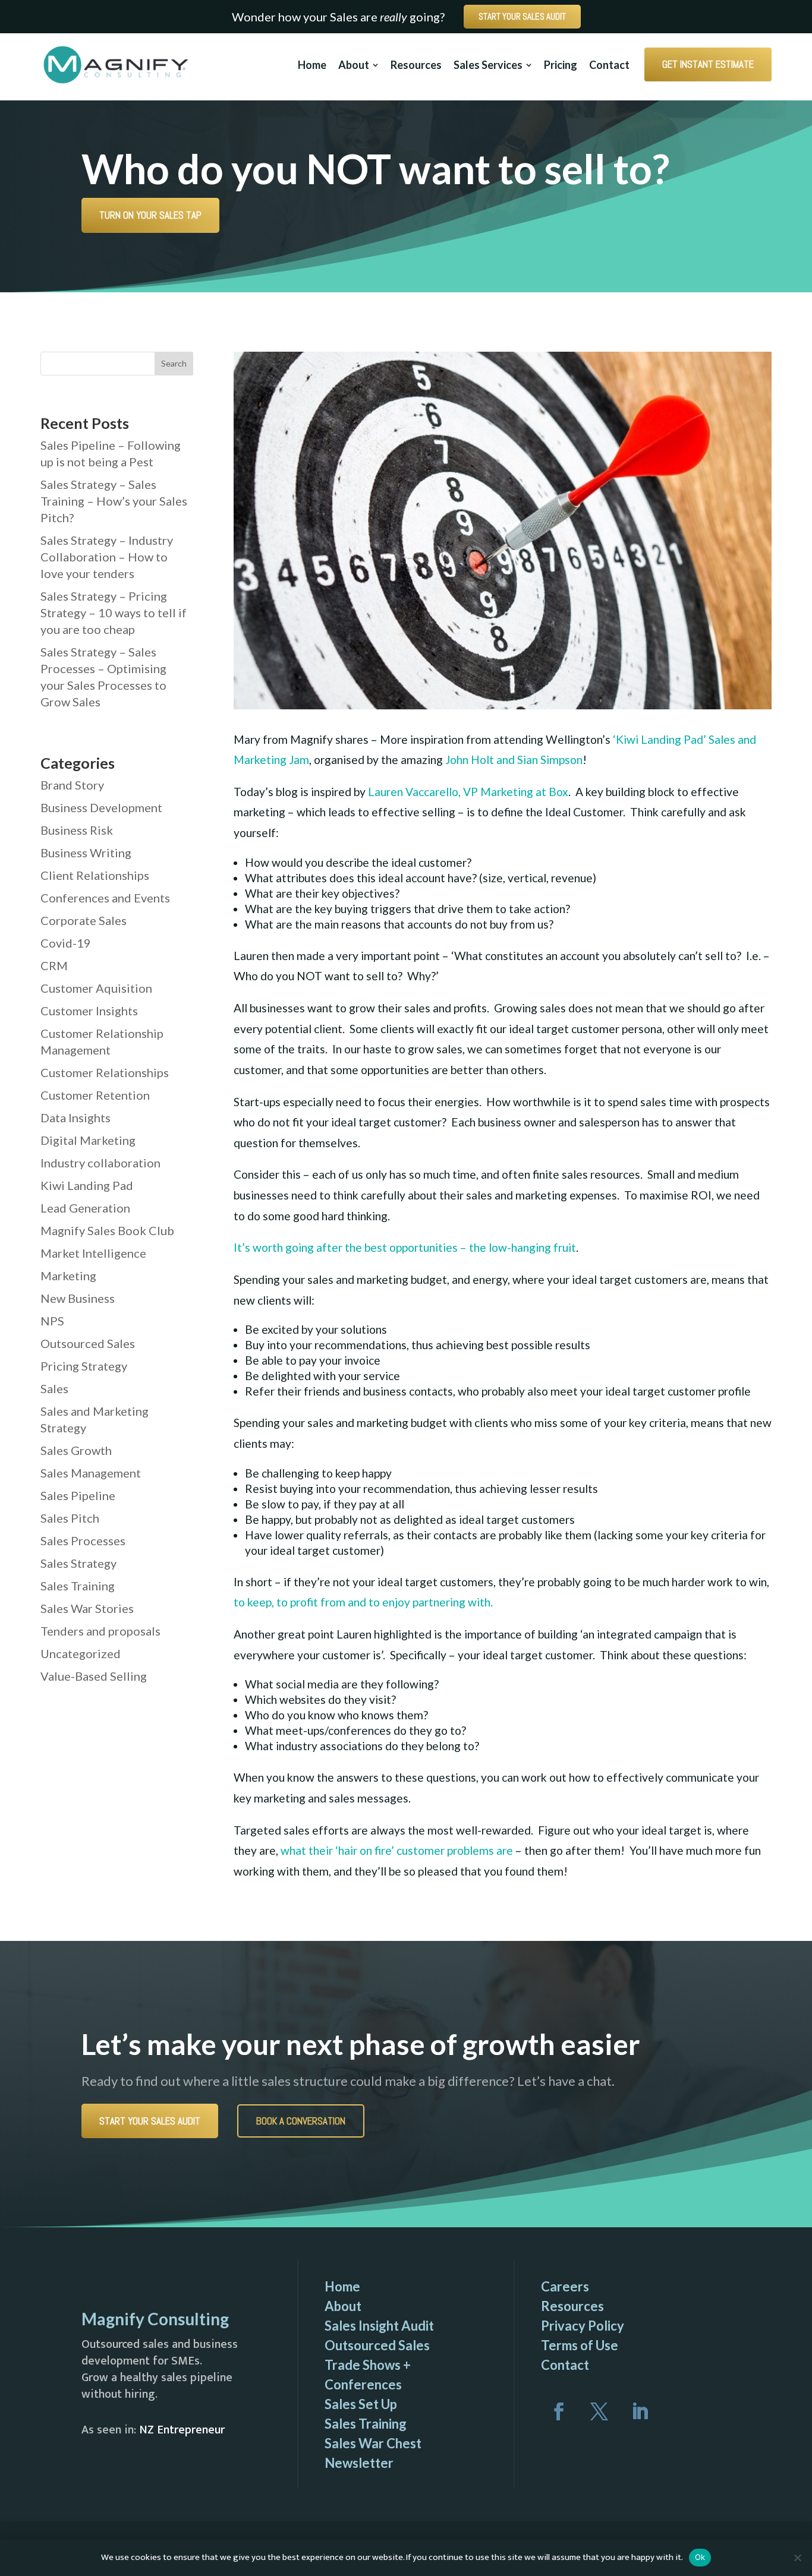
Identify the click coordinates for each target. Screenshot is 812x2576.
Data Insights (75, 1117)
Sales (54, 1388)
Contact (565, 2365)
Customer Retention (95, 1095)
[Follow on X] (599, 2411)
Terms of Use (580, 2345)
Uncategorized (81, 1653)
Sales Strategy (78, 1563)
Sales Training (78, 1586)
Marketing (68, 1276)
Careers (565, 2286)
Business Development (101, 807)
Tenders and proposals (100, 1631)
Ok (700, 2557)
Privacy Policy (583, 2326)
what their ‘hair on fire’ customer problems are (397, 1850)
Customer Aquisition (96, 988)
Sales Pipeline (78, 1495)
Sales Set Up (361, 2404)
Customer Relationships (105, 1072)
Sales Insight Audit (379, 2326)
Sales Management (91, 1473)
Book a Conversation (301, 2121)
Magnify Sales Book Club (107, 1230)
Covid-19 (66, 943)
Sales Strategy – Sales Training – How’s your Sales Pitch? (114, 501)
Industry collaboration (100, 1163)
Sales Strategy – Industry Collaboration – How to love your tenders (107, 557)
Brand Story (72, 785)
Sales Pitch (70, 1518)
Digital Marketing (88, 1140)
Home (342, 2286)
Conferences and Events (105, 898)
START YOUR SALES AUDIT (522, 16)
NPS (52, 1321)
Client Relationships (95, 875)
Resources (572, 2306)
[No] (797, 2558)
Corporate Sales (84, 920)
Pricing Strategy (84, 1366)
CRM (54, 965)
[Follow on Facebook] (559, 2411)
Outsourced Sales (88, 1343)
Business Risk (77, 830)
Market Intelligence (93, 1253)
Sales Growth (76, 1450)
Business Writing (86, 853)
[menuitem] (318, 65)
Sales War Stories (87, 1608)
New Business (78, 1298)
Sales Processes (83, 1540)
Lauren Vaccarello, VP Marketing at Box (468, 792)
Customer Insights (89, 1011)
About (343, 2306)
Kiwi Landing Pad (87, 1185)
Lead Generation (85, 1208)
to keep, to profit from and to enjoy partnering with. (363, 1602)
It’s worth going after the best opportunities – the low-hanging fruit (405, 1247)
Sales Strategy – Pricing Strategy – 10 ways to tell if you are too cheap (114, 613)
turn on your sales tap (150, 215)
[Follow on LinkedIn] (640, 2411)
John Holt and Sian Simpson (514, 760)
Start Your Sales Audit (150, 2121)
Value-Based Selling (94, 1676)
